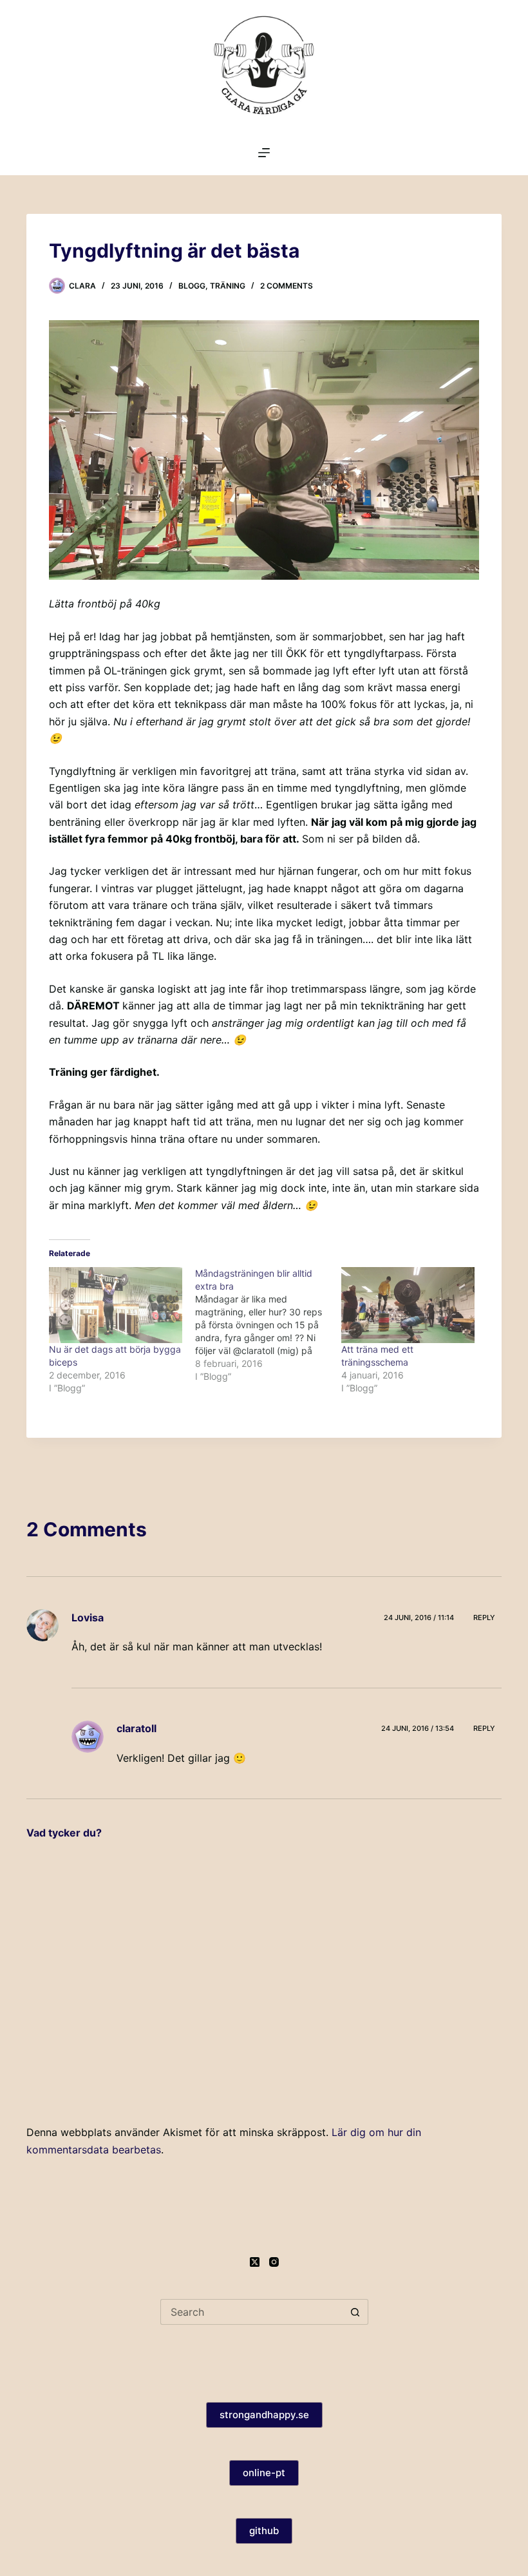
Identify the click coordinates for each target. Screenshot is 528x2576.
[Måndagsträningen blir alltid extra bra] (268, 1325)
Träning (228, 286)
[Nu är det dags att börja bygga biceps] (116, 1305)
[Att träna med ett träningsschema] (408, 1305)
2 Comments (287, 286)
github (264, 2531)
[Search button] (355, 2312)
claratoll (137, 1728)
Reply (484, 1617)
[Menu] (264, 153)
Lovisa (88, 1617)
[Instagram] (274, 2262)
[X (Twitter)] (255, 2262)
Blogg (192, 286)
